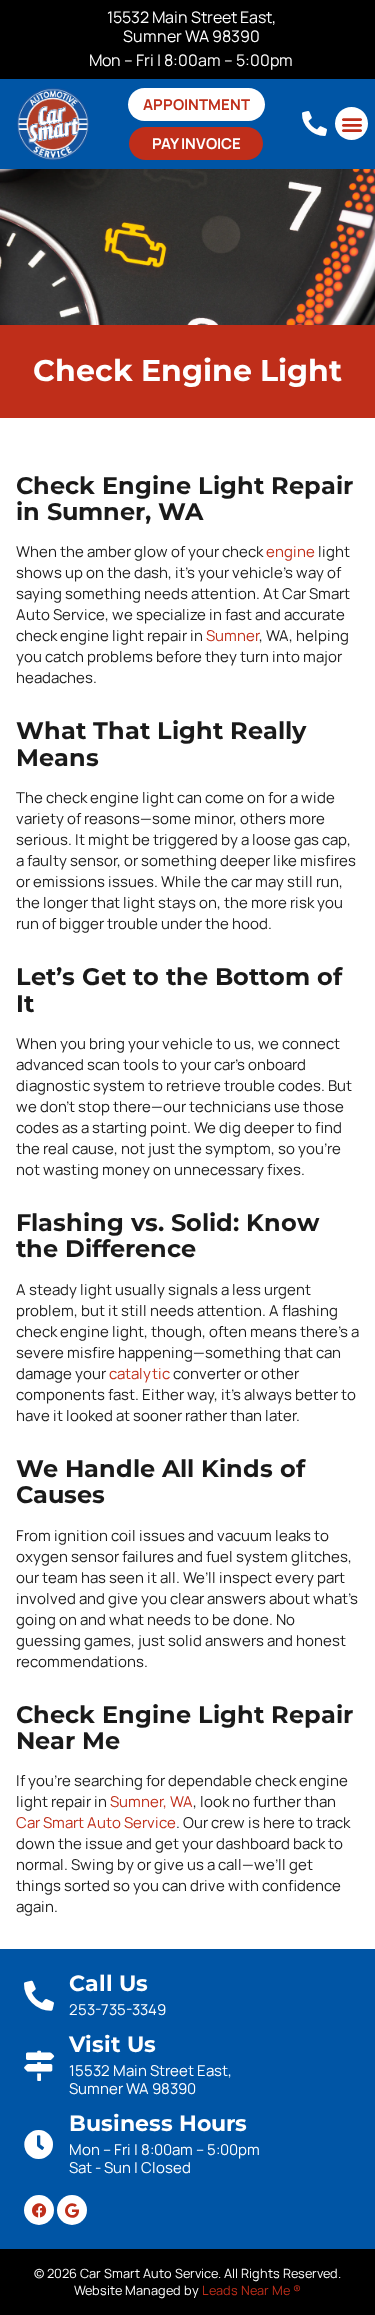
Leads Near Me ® (251, 2290)
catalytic (139, 1373)
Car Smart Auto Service (96, 1822)
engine (290, 551)
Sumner (232, 635)
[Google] (72, 2210)
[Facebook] (39, 2210)
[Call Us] (39, 1996)
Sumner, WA (151, 1801)
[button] (351, 123)
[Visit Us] (39, 2066)
